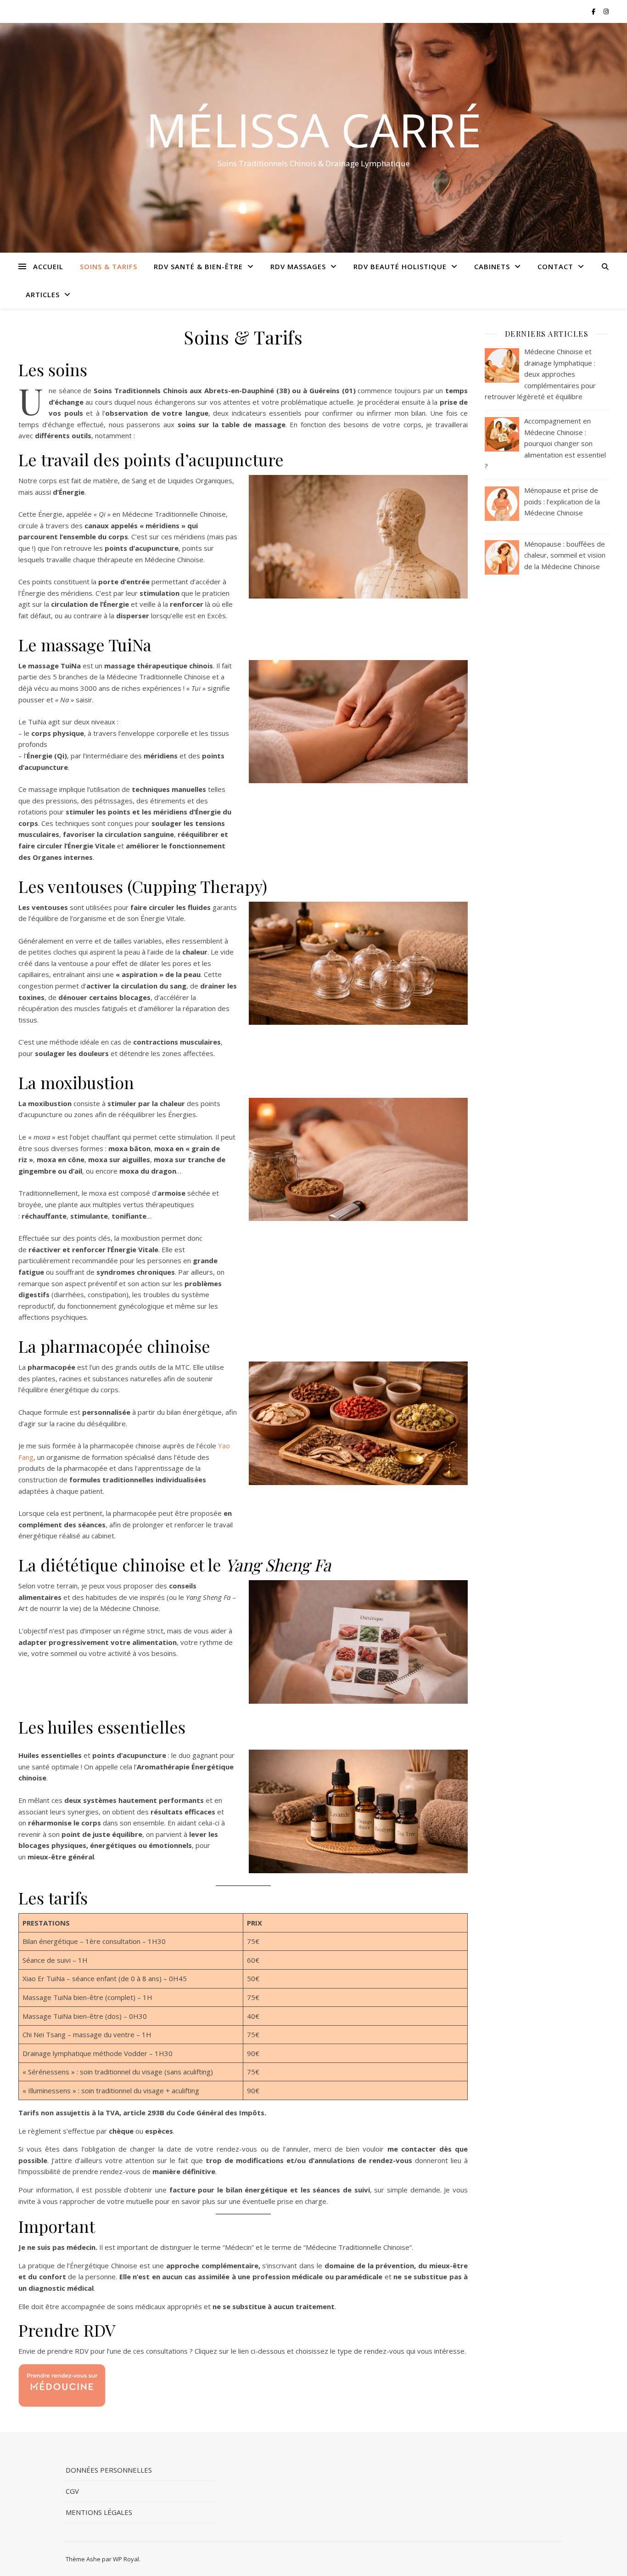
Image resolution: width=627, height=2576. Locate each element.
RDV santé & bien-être (198, 266)
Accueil (48, 266)
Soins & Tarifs (109, 266)
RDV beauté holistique (400, 266)
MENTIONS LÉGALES (99, 2512)
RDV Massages (298, 266)
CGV (72, 2491)
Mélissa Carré (314, 130)
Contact (555, 266)
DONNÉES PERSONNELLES (109, 2470)
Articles (43, 294)
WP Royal (126, 2559)
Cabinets (492, 266)
